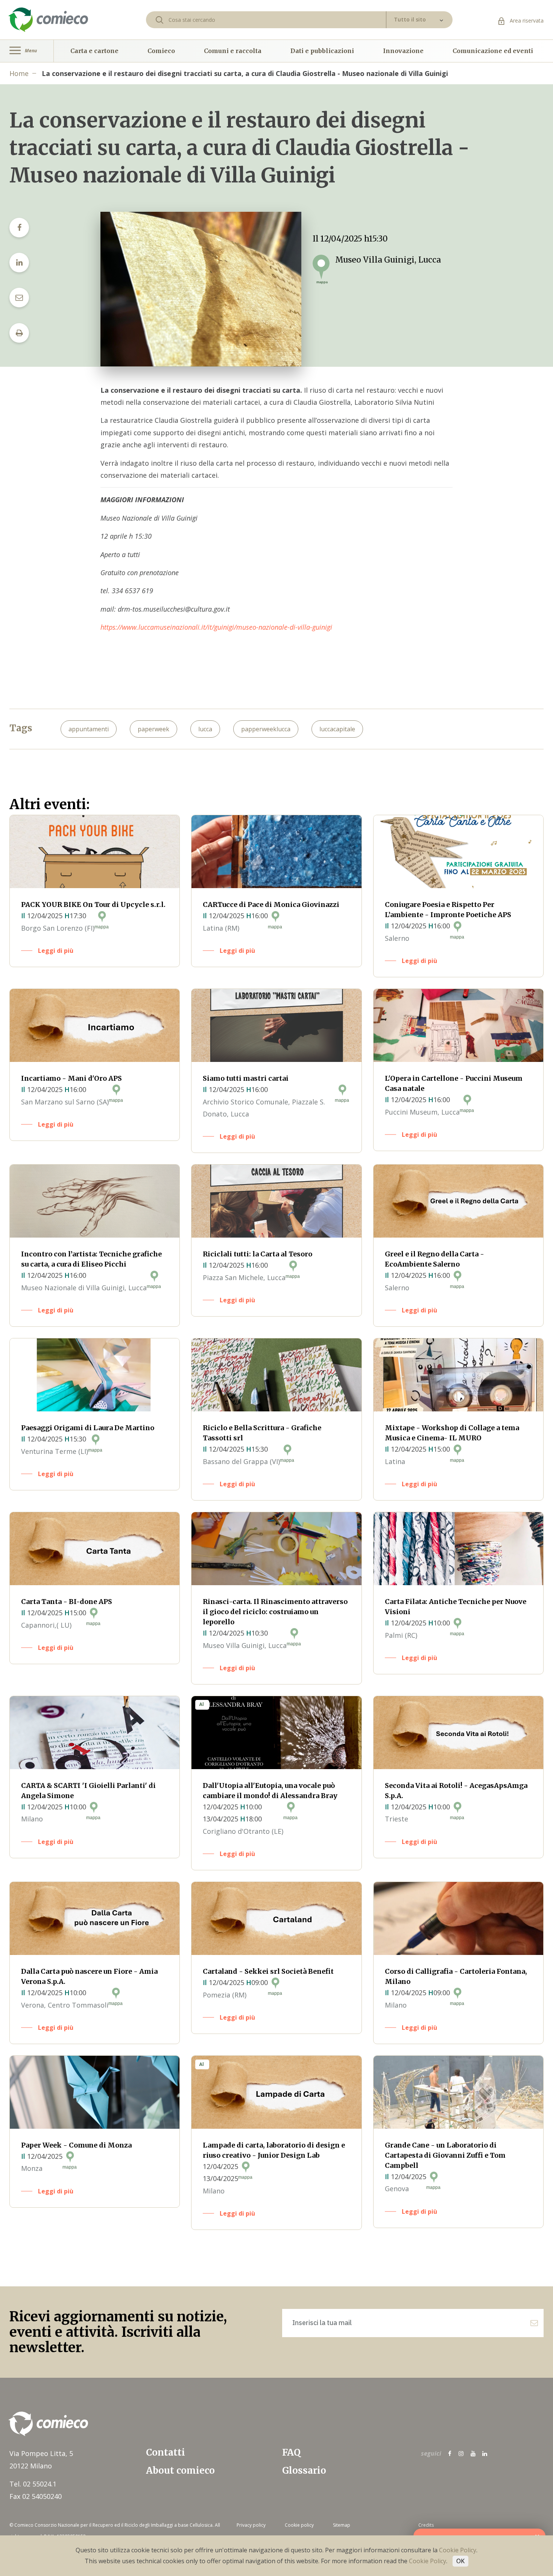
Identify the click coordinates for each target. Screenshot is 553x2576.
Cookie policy (299, 2525)
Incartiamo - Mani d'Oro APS (71, 1078)
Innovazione (403, 51)
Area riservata (526, 21)
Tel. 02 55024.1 (33, 2484)
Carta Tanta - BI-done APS (67, 1602)
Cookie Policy (458, 2550)
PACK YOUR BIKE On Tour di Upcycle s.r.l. (93, 904)
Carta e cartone (94, 51)
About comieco (180, 2470)
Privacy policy (251, 2525)
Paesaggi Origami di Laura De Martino (88, 1428)
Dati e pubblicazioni (322, 51)
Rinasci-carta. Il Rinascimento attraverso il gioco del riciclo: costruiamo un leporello (275, 1612)
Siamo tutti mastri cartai (246, 1078)
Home (19, 73)
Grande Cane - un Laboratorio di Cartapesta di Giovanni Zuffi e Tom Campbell (445, 2155)
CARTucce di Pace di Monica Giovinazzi (271, 904)
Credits (426, 2525)
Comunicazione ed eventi (493, 51)
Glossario (304, 2470)
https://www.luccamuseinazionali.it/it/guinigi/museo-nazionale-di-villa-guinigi (216, 627)
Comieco (161, 51)
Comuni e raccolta (233, 51)
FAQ (291, 2452)
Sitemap (342, 2525)
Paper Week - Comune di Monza (76, 2145)
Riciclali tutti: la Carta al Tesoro (258, 1254)
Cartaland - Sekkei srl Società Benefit (268, 1971)
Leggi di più (56, 951)
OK (460, 2561)
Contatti (166, 2452)
